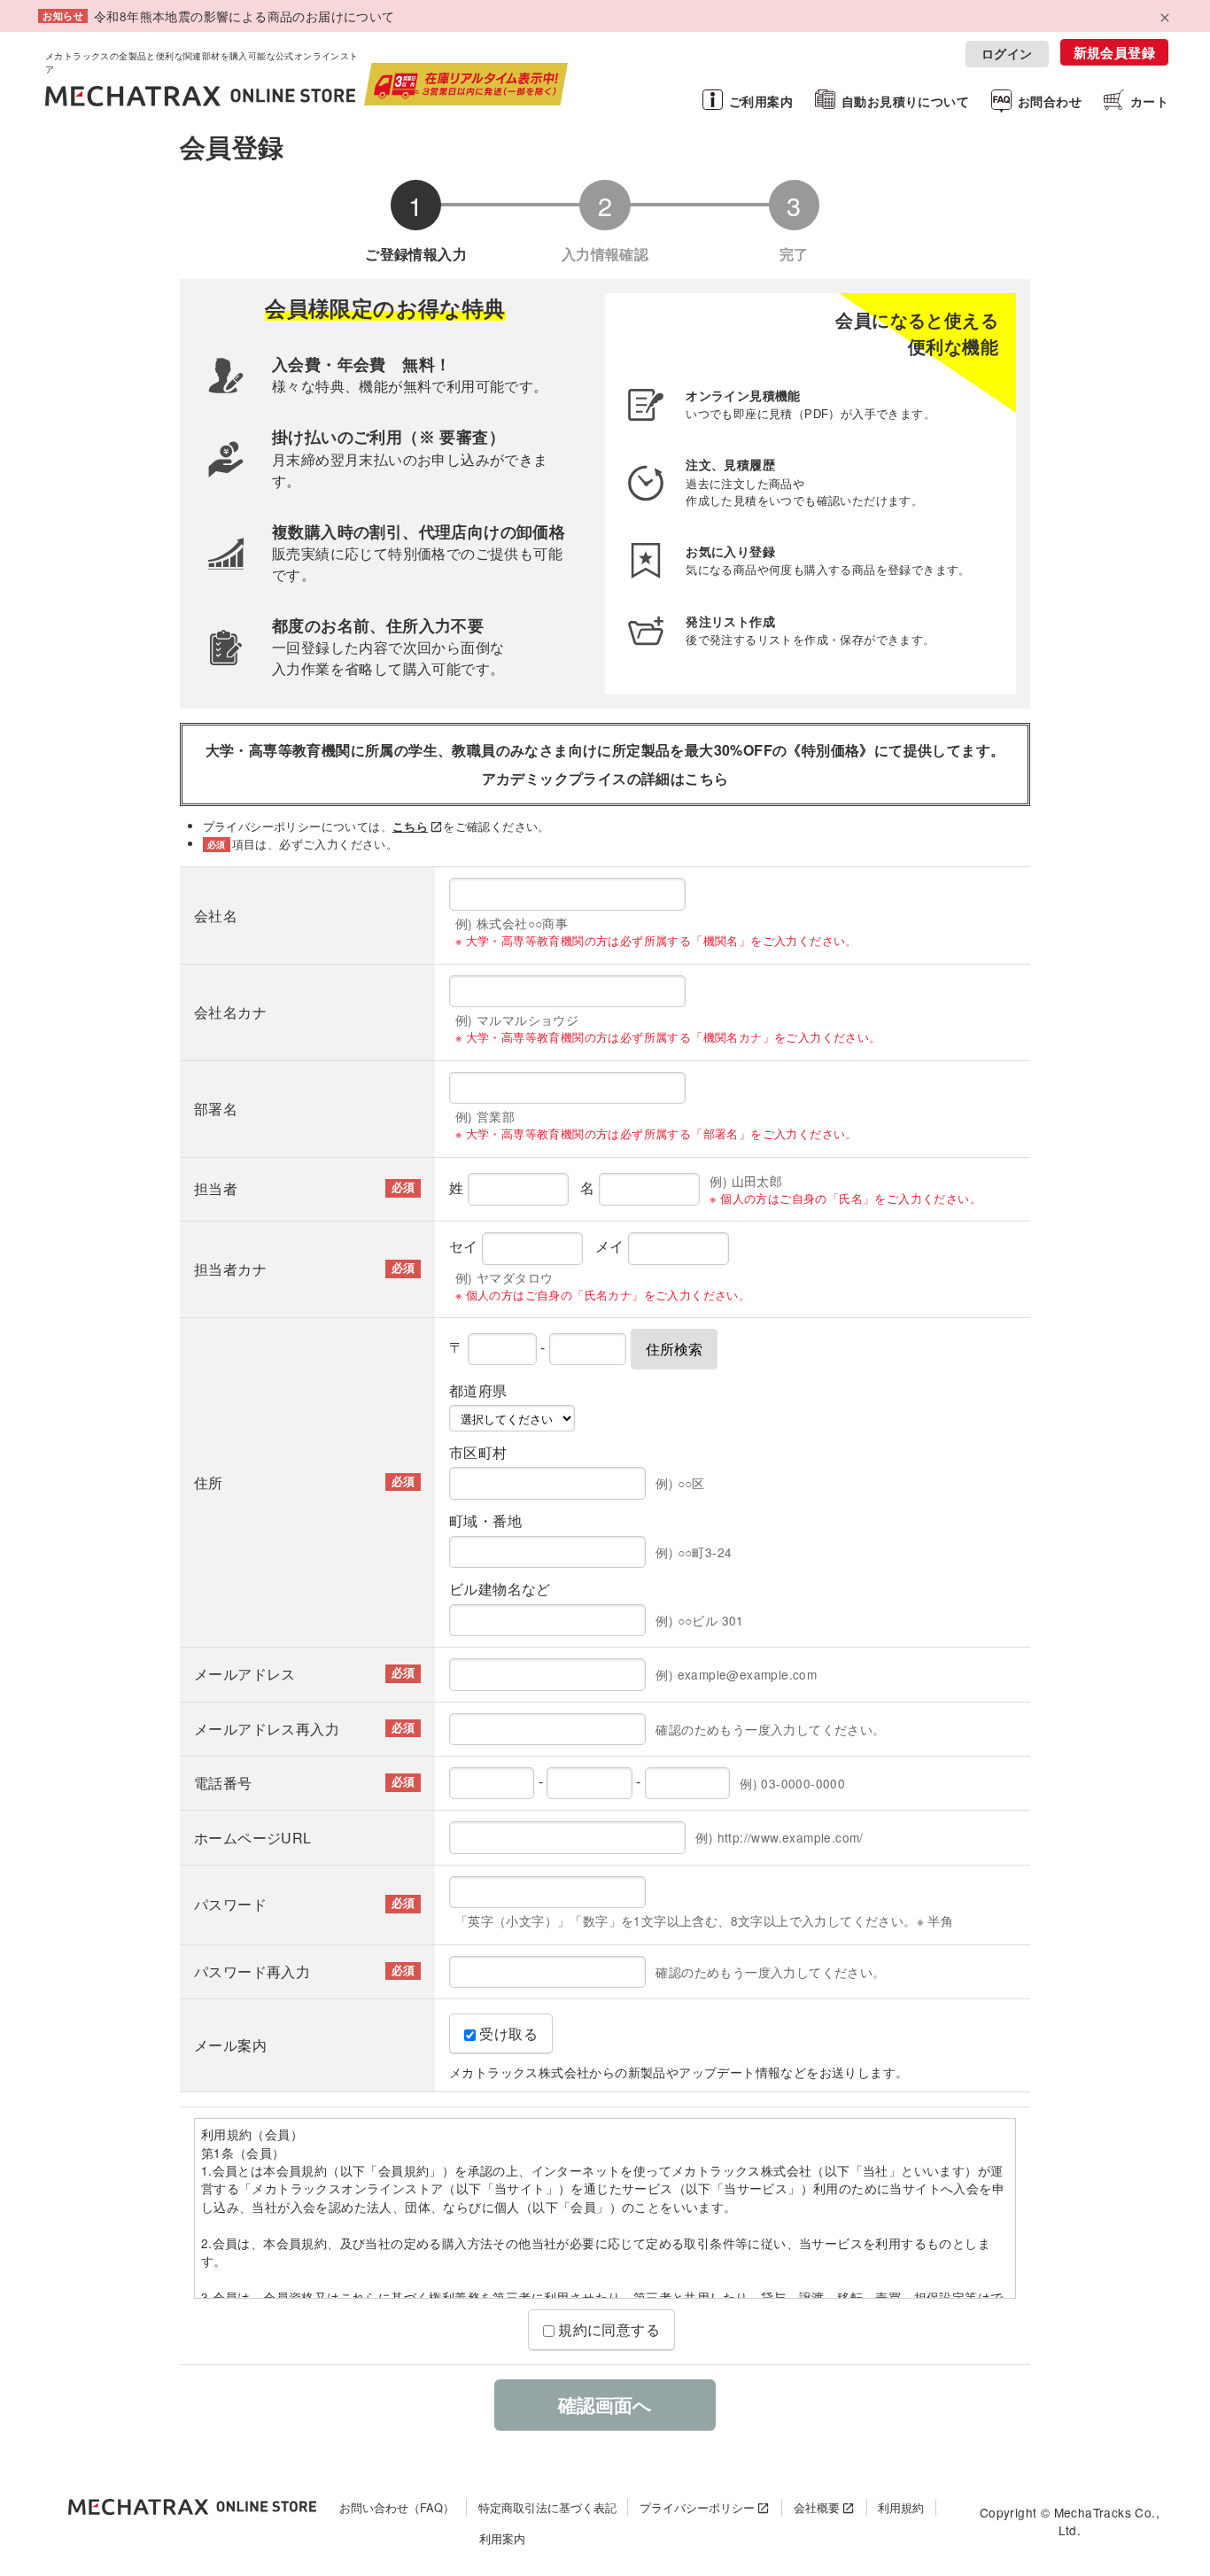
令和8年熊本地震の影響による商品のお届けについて (244, 16)
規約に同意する (607, 2329)
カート (1149, 101)
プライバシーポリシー (697, 2507)
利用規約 (901, 2507)
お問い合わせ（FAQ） (397, 2507)
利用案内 (502, 2538)
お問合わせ (1050, 101)
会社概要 (817, 2507)
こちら (410, 826)
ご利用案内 (761, 101)
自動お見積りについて (905, 101)
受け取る (507, 2033)
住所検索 (674, 1349)
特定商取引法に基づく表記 (547, 2507)
